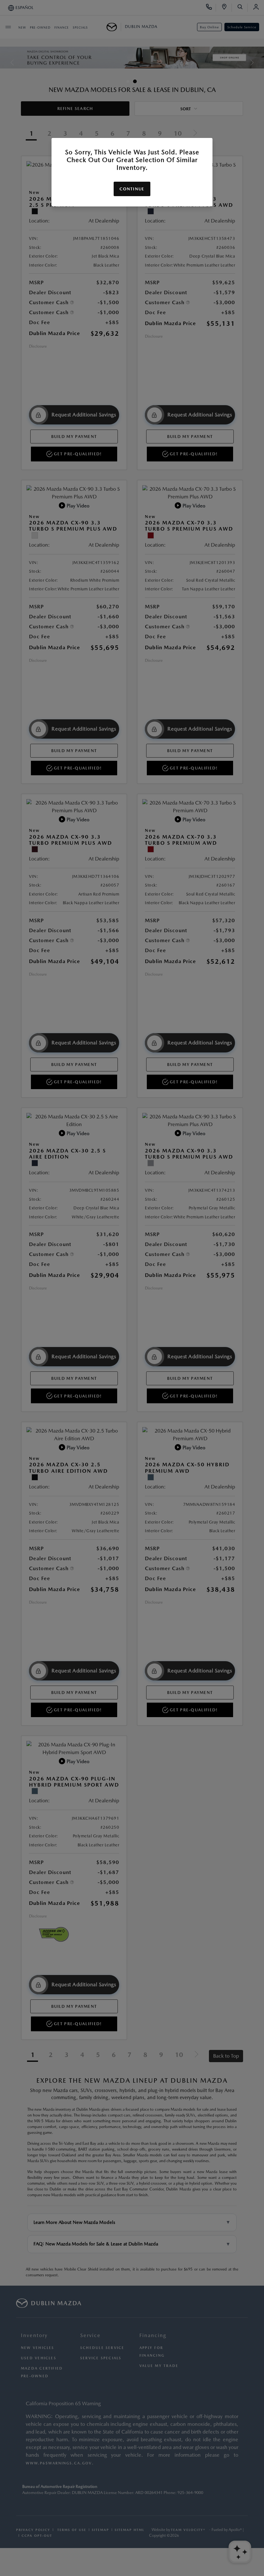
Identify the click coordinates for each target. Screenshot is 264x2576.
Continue (132, 189)
